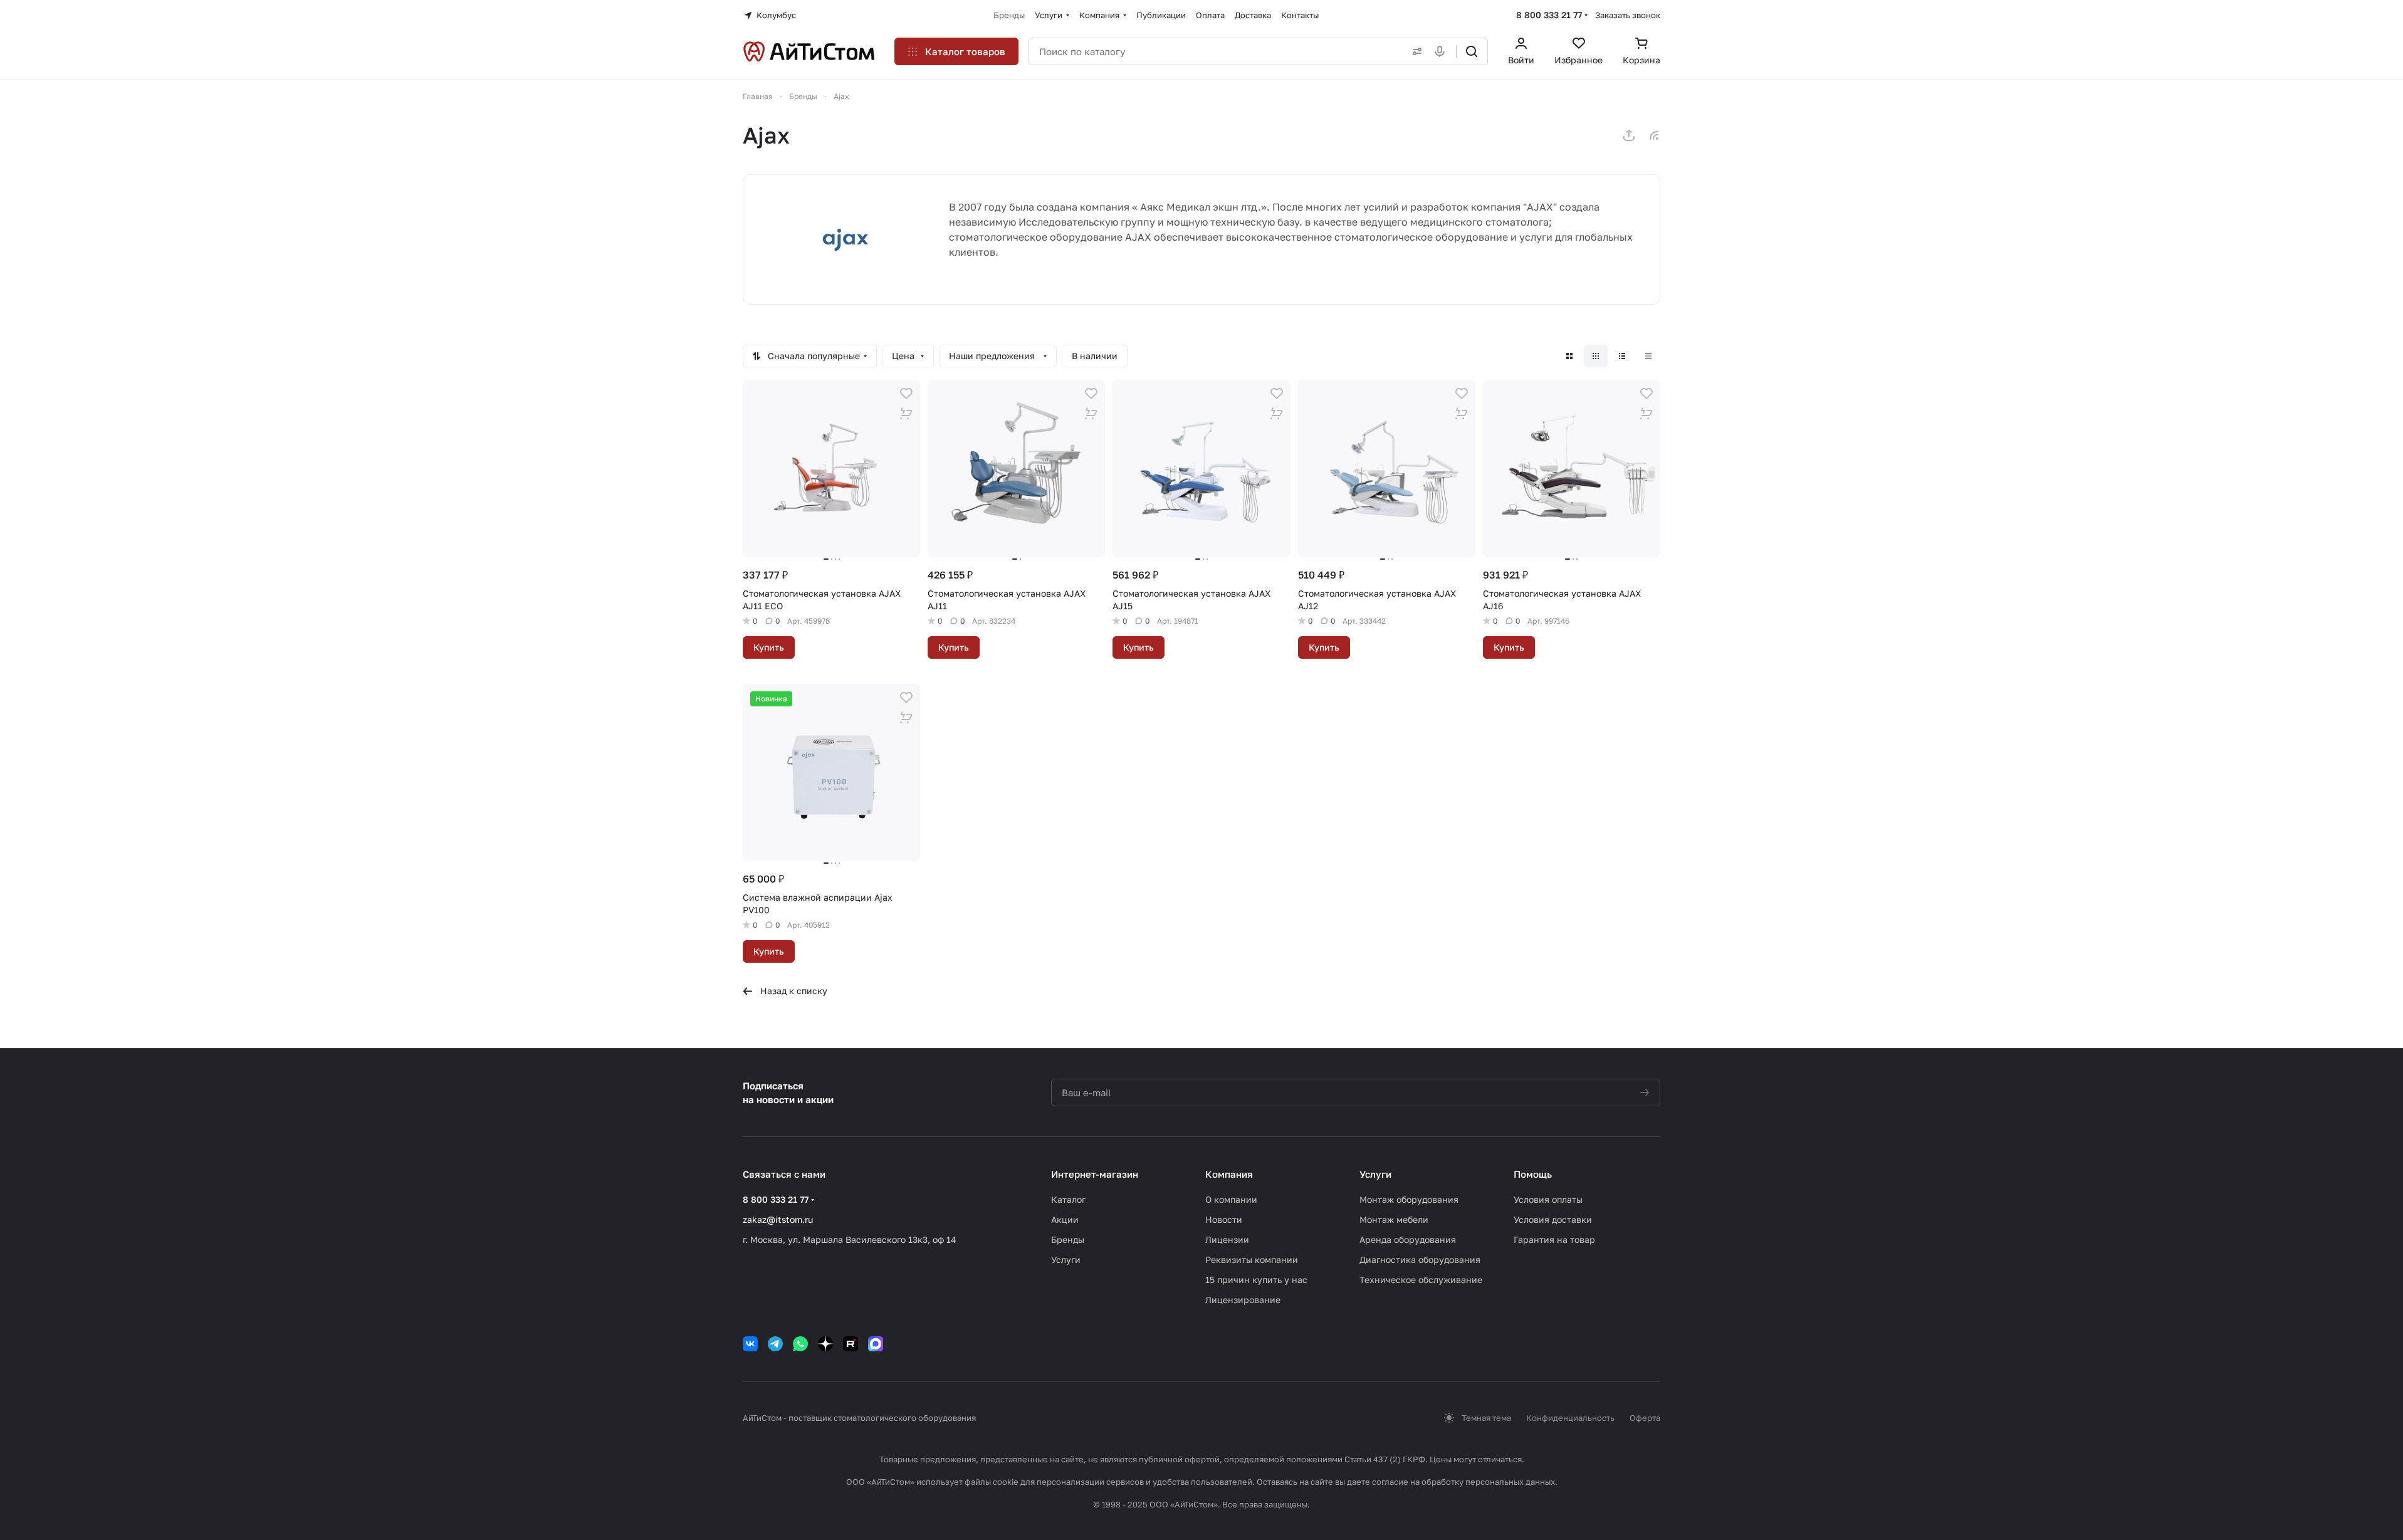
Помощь (1533, 1174)
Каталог (1068, 1199)
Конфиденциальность (1570, 1418)
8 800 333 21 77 (1549, 15)
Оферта (1645, 1418)
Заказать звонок (1628, 15)
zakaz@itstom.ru (778, 1219)
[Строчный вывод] (1622, 356)
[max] (876, 1344)
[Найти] (1472, 51)
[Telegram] (775, 1344)
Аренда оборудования (1408, 1239)
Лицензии (1227, 1239)
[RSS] (1654, 135)
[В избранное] (906, 394)
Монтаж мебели (1394, 1219)
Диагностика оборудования (1420, 1260)
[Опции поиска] (1415, 51)
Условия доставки (1553, 1219)
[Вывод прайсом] (1648, 356)
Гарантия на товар (1554, 1239)
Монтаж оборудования (1409, 1199)
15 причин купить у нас (1256, 1280)
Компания (1229, 1174)
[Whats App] (800, 1344)
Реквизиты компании (1252, 1260)
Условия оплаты (1548, 1199)
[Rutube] (851, 1344)
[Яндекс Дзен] (825, 1344)
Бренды (1068, 1239)
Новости (1224, 1219)
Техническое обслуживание (1421, 1280)
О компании (1231, 1199)
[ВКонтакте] (750, 1344)
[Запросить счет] (906, 414)
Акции (1065, 1219)
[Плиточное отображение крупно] (1569, 356)
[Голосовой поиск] (1442, 51)
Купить (769, 647)
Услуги (1066, 1260)
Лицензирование (1243, 1300)
